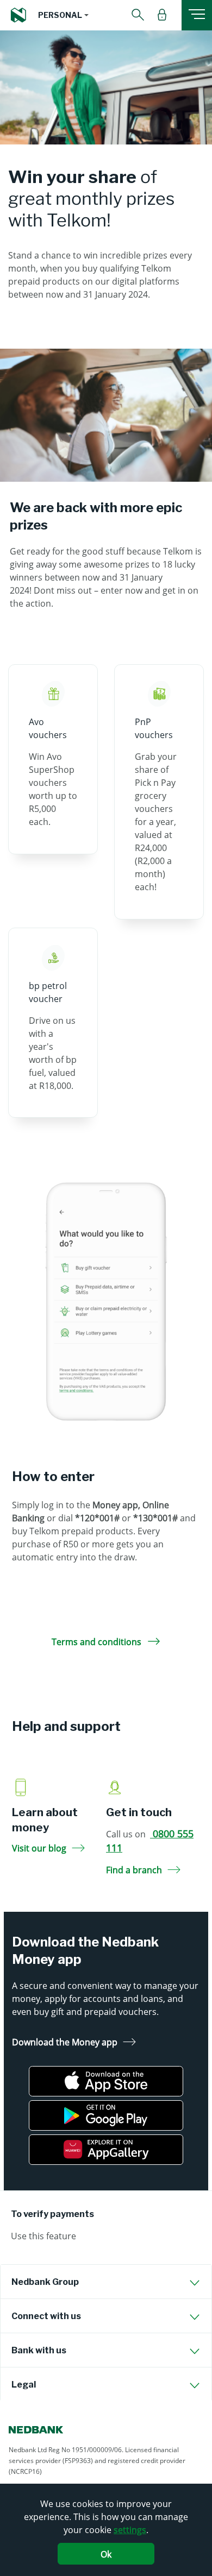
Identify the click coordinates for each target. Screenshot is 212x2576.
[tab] (106, 2282)
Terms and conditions (98, 1642)
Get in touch (139, 1812)
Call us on (150, 1841)
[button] (63, 15)
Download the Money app (65, 2042)
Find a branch (134, 1870)
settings (130, 2530)
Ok (106, 2554)
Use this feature (43, 2236)
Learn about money (45, 1820)
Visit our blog (39, 1848)
